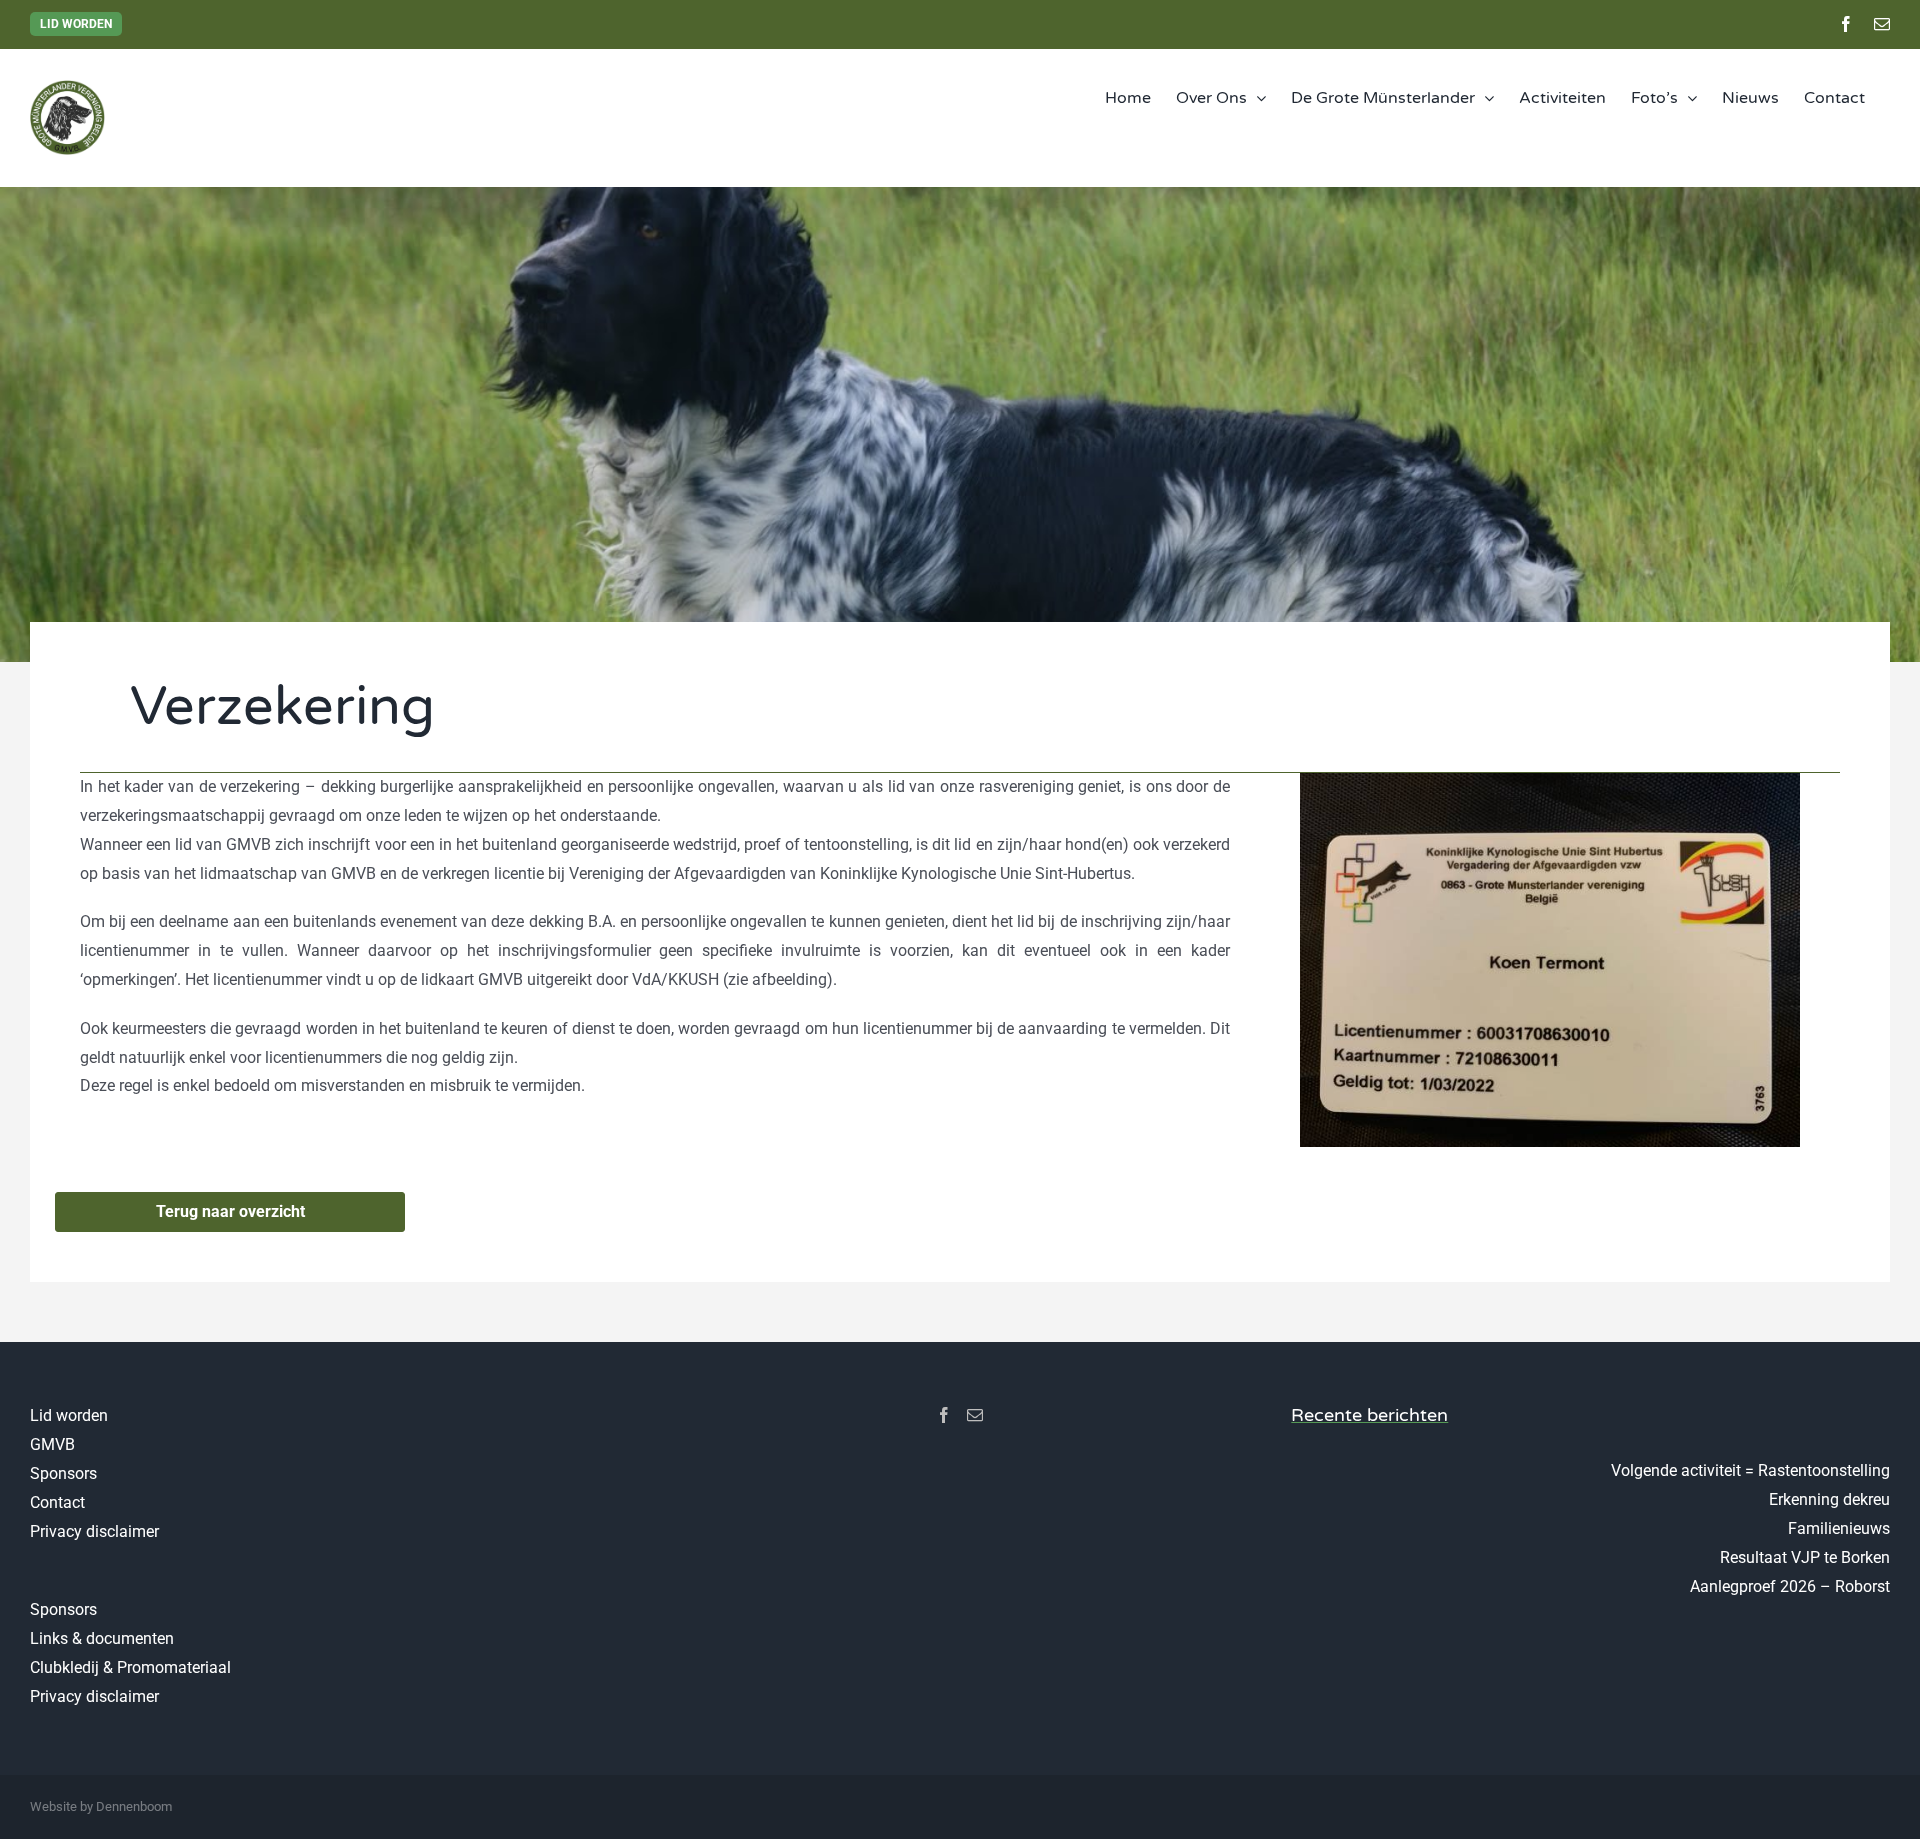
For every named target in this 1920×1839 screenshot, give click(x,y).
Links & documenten (102, 1638)
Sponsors (63, 1473)
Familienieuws (1839, 1528)
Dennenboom (134, 1806)
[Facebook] (944, 1415)
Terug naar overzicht (230, 1211)
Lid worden (76, 24)
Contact (57, 1502)
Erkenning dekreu (1829, 1499)
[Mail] (975, 1415)
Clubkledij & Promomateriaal (130, 1667)
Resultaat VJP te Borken (1805, 1557)
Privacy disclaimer (94, 1531)
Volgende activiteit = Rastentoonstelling (1750, 1470)
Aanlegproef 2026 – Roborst (1790, 1586)
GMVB (52, 1444)
